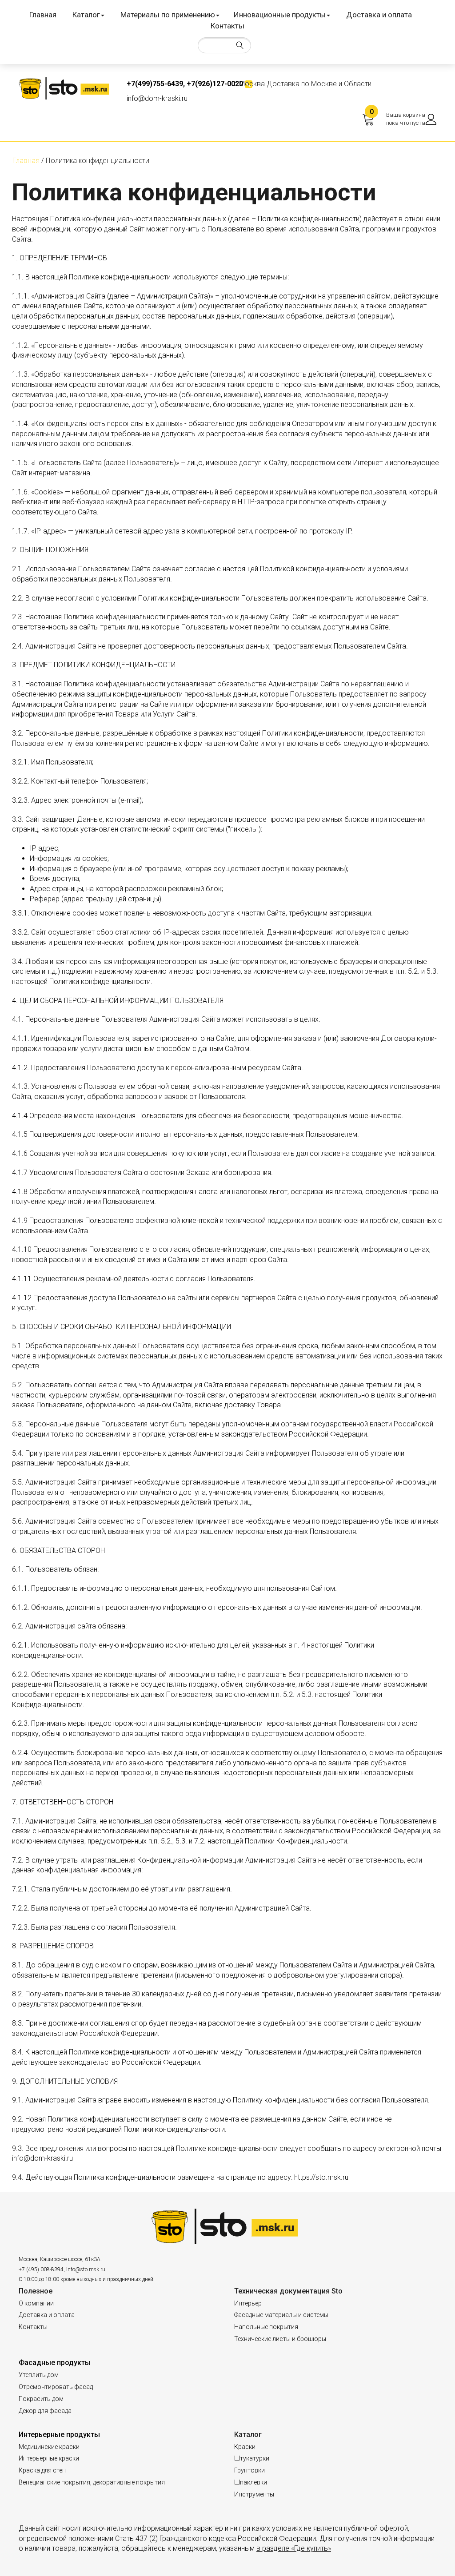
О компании (36, 2303)
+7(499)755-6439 (155, 84)
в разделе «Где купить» (294, 2548)
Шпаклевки (251, 2482)
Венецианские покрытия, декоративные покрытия (92, 2482)
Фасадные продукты (55, 2363)
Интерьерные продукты (59, 2435)
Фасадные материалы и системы (281, 2315)
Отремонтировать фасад (56, 2387)
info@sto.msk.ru (86, 2269)
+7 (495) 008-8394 (41, 2269)
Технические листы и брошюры (280, 2339)
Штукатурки (252, 2458)
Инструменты (254, 2494)
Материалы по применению (168, 15)
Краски (245, 2447)
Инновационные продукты (280, 15)
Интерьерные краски (49, 2458)
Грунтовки (249, 2470)
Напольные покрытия (266, 2327)
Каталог (86, 15)
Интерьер (248, 2303)
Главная (43, 15)
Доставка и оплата (379, 15)
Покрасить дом (41, 2399)
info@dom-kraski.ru (157, 98)
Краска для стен (42, 2470)
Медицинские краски (49, 2447)
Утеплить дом (39, 2375)
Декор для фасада (45, 2411)
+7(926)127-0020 (215, 84)
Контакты (227, 26)
